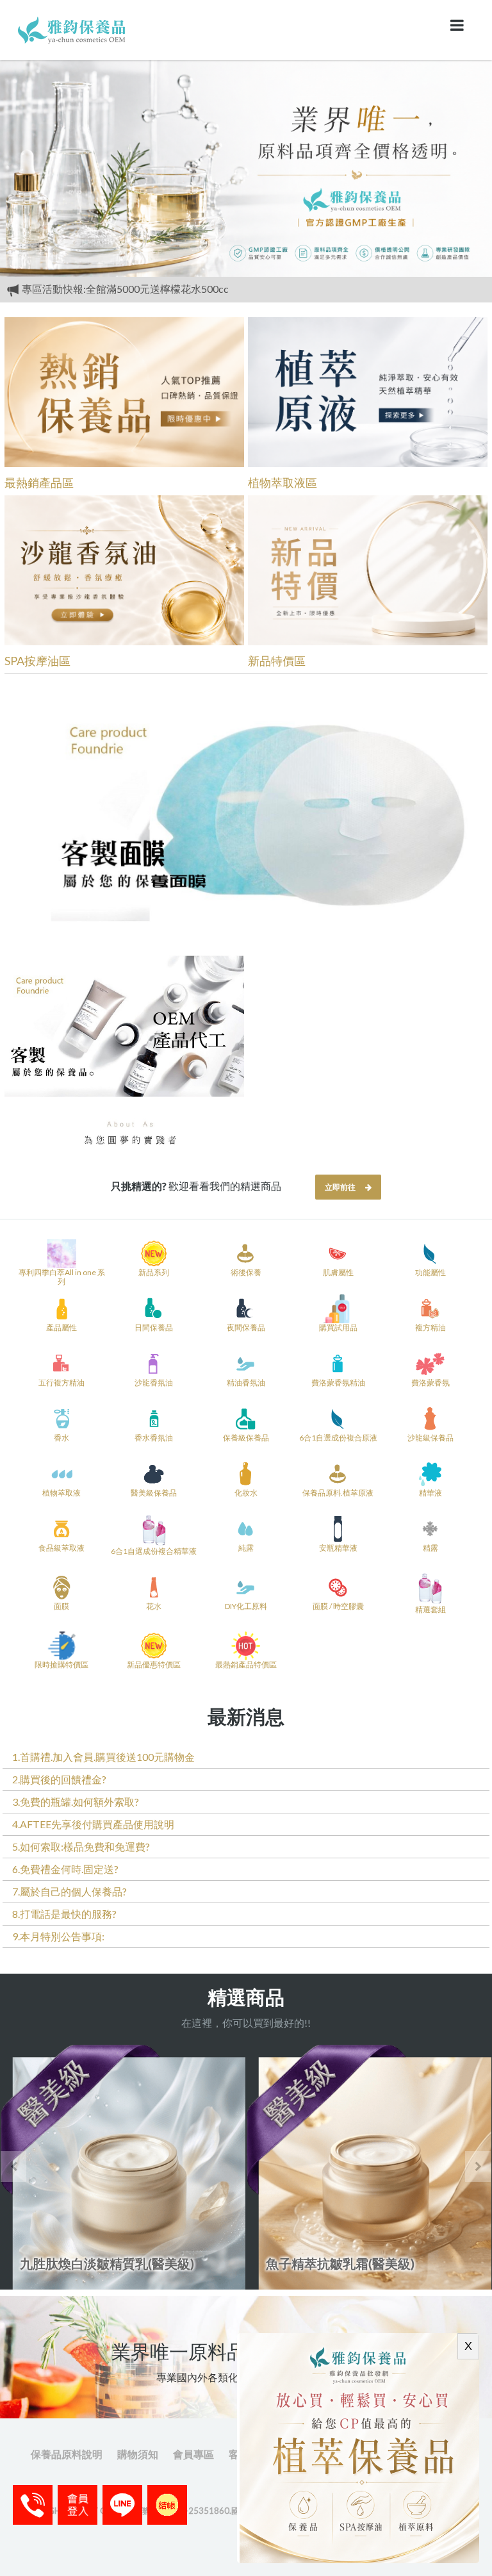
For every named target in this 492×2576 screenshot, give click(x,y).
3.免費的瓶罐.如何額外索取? (76, 1802)
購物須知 (138, 2454)
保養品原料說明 (67, 2454)
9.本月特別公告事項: (58, 1936)
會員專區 (193, 2454)
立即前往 (340, 1187)
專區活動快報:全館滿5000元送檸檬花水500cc (124, 289)
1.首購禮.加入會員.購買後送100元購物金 (103, 1757)
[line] (122, 2505)
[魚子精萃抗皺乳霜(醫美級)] (202, 2167)
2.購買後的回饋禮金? (59, 1779)
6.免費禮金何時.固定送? (65, 1869)
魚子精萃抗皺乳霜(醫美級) (174, 2263)
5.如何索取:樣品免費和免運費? (81, 1846)
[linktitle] (73, 29)
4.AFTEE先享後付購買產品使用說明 (93, 1824)
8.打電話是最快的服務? (64, 1914)
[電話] (33, 2505)
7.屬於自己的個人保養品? (70, 1891)
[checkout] (78, 2505)
